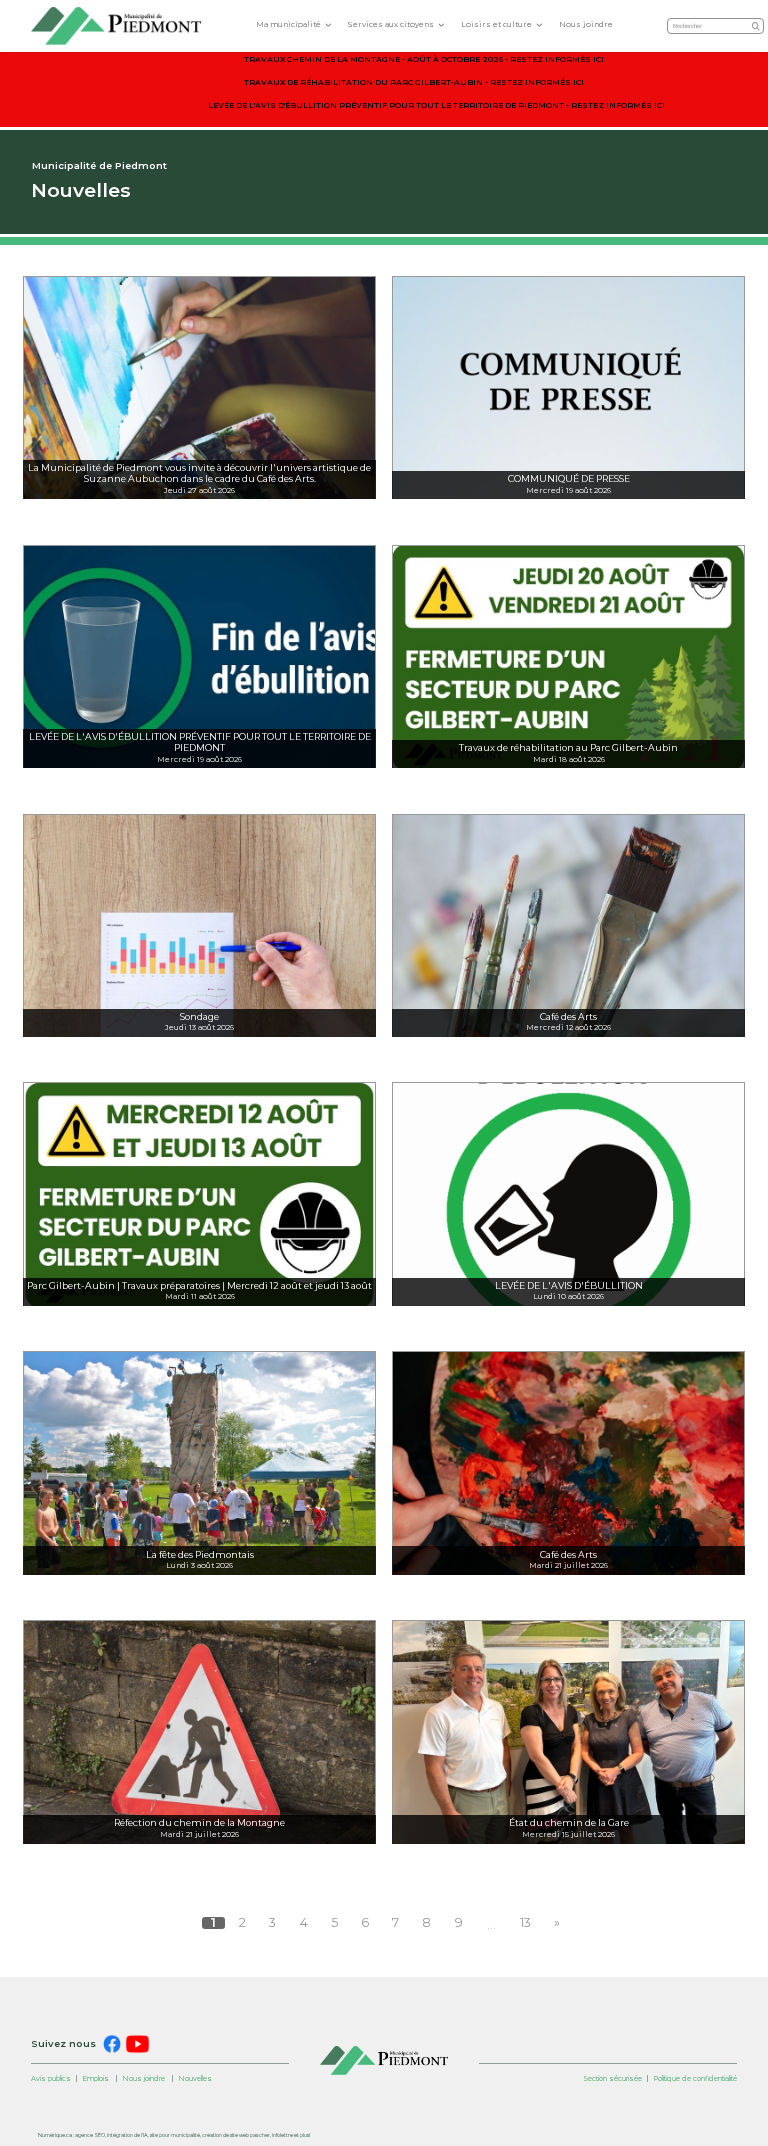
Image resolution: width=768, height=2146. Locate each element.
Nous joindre (586, 24)
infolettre (282, 2135)
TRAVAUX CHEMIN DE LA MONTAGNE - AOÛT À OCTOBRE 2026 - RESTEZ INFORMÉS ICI (424, 59)
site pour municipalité (175, 2135)
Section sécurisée (612, 2078)
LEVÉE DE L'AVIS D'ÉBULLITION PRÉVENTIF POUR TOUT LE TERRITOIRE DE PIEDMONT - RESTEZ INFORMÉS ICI (436, 105)
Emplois (95, 2078)
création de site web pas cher (236, 2135)
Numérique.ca (55, 2135)
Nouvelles (195, 2078)
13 (525, 1923)
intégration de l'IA (127, 2135)
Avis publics (51, 2078)
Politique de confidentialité (695, 2078)
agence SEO (90, 2135)
